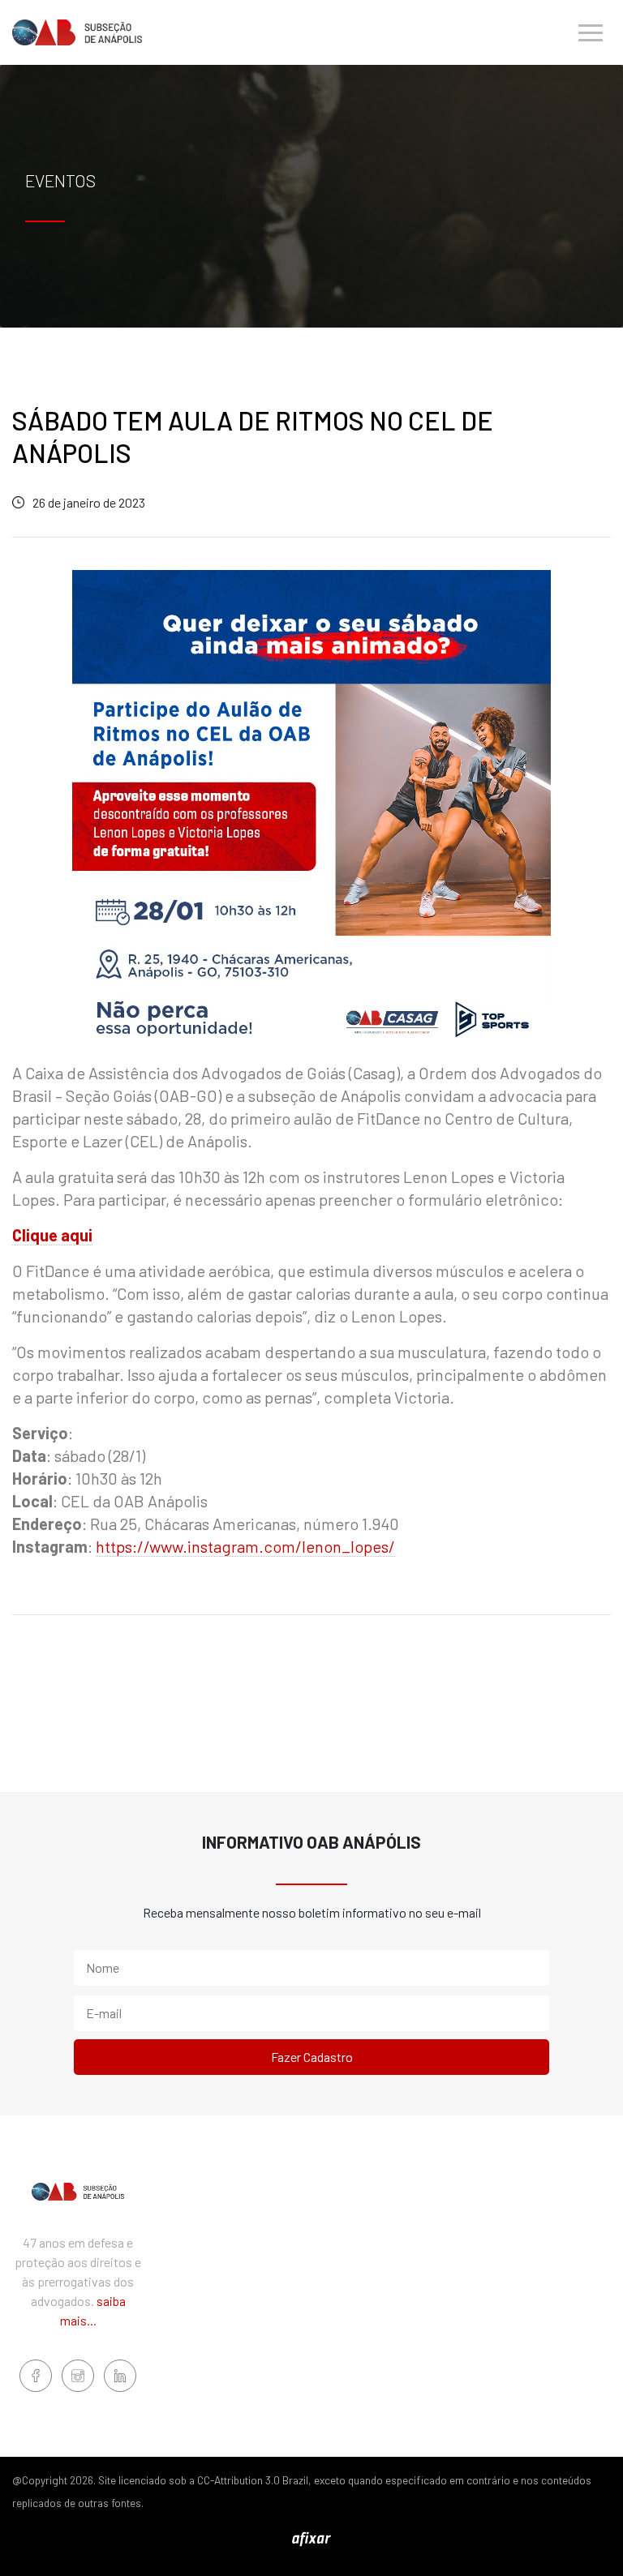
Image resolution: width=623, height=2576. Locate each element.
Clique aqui (52, 1235)
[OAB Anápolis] (77, 32)
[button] (591, 32)
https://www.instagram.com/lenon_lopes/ (245, 1546)
